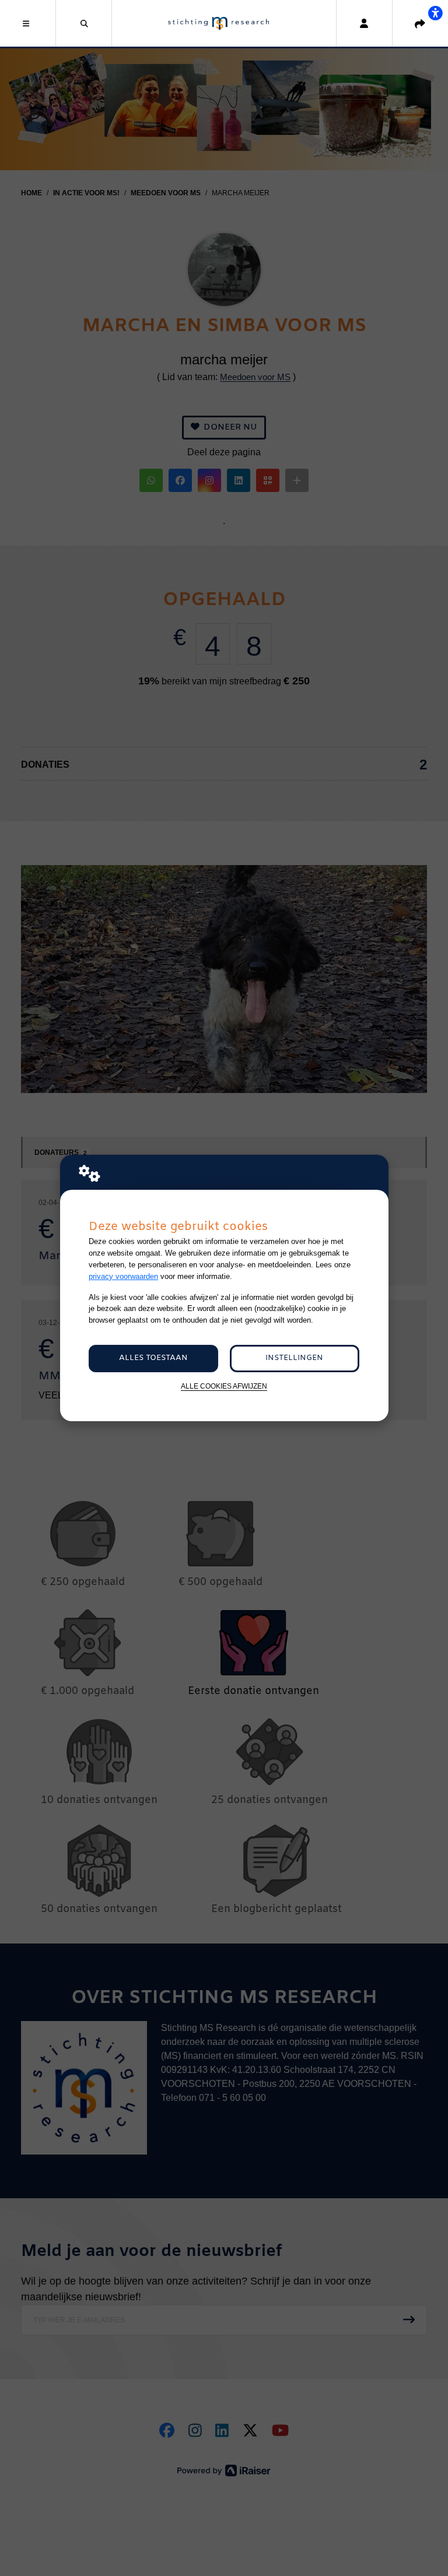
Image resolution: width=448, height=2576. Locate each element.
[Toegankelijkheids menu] (435, 13)
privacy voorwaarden (123, 1276)
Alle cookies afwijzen (224, 1386)
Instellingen (294, 1358)
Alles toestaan (153, 1358)
